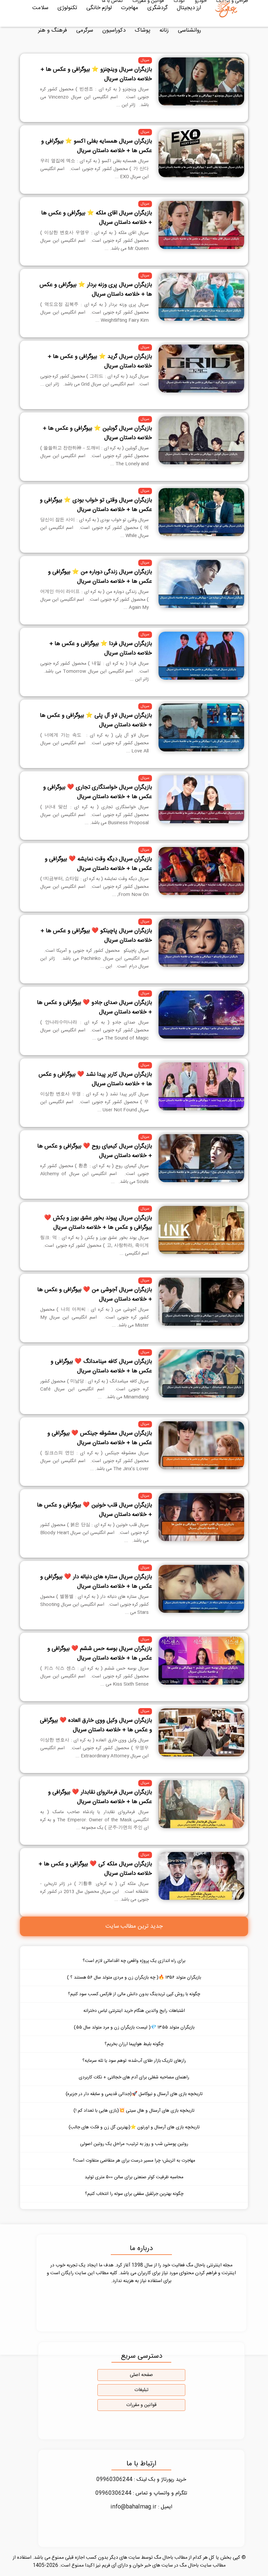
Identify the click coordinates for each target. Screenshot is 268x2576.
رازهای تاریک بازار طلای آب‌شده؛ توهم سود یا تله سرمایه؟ (134, 2061)
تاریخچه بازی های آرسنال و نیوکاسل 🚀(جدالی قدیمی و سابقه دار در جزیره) (134, 2094)
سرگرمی (85, 30)
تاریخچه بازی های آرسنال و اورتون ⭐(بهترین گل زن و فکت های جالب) (134, 2127)
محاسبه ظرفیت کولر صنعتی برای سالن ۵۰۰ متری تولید (134, 2177)
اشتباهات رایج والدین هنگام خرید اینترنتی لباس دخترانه (134, 2011)
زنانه (164, 30)
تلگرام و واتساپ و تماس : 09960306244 (141, 2493)
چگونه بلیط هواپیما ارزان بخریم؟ (134, 2044)
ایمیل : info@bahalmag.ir (141, 2507)
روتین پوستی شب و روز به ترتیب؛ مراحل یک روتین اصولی (134, 2144)
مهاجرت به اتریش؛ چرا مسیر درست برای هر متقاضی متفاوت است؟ (134, 2161)
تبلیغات (141, 2390)
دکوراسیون (114, 30)
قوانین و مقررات (141, 2405)
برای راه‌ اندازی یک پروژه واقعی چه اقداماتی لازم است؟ (134, 1961)
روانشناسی (189, 30)
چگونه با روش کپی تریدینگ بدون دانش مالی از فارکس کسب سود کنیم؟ (134, 1994)
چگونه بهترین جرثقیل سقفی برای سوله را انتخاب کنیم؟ (134, 2194)
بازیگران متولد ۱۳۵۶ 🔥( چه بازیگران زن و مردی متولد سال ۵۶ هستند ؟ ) (134, 1978)
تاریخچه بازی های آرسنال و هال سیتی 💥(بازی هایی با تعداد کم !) (134, 2111)
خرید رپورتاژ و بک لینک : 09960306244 (141, 2480)
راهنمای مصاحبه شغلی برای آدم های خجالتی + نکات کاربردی (134, 2077)
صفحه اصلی (141, 2375)
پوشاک (142, 30)
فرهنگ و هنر (52, 30)
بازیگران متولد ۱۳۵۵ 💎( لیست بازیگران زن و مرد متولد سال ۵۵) (134, 2028)
